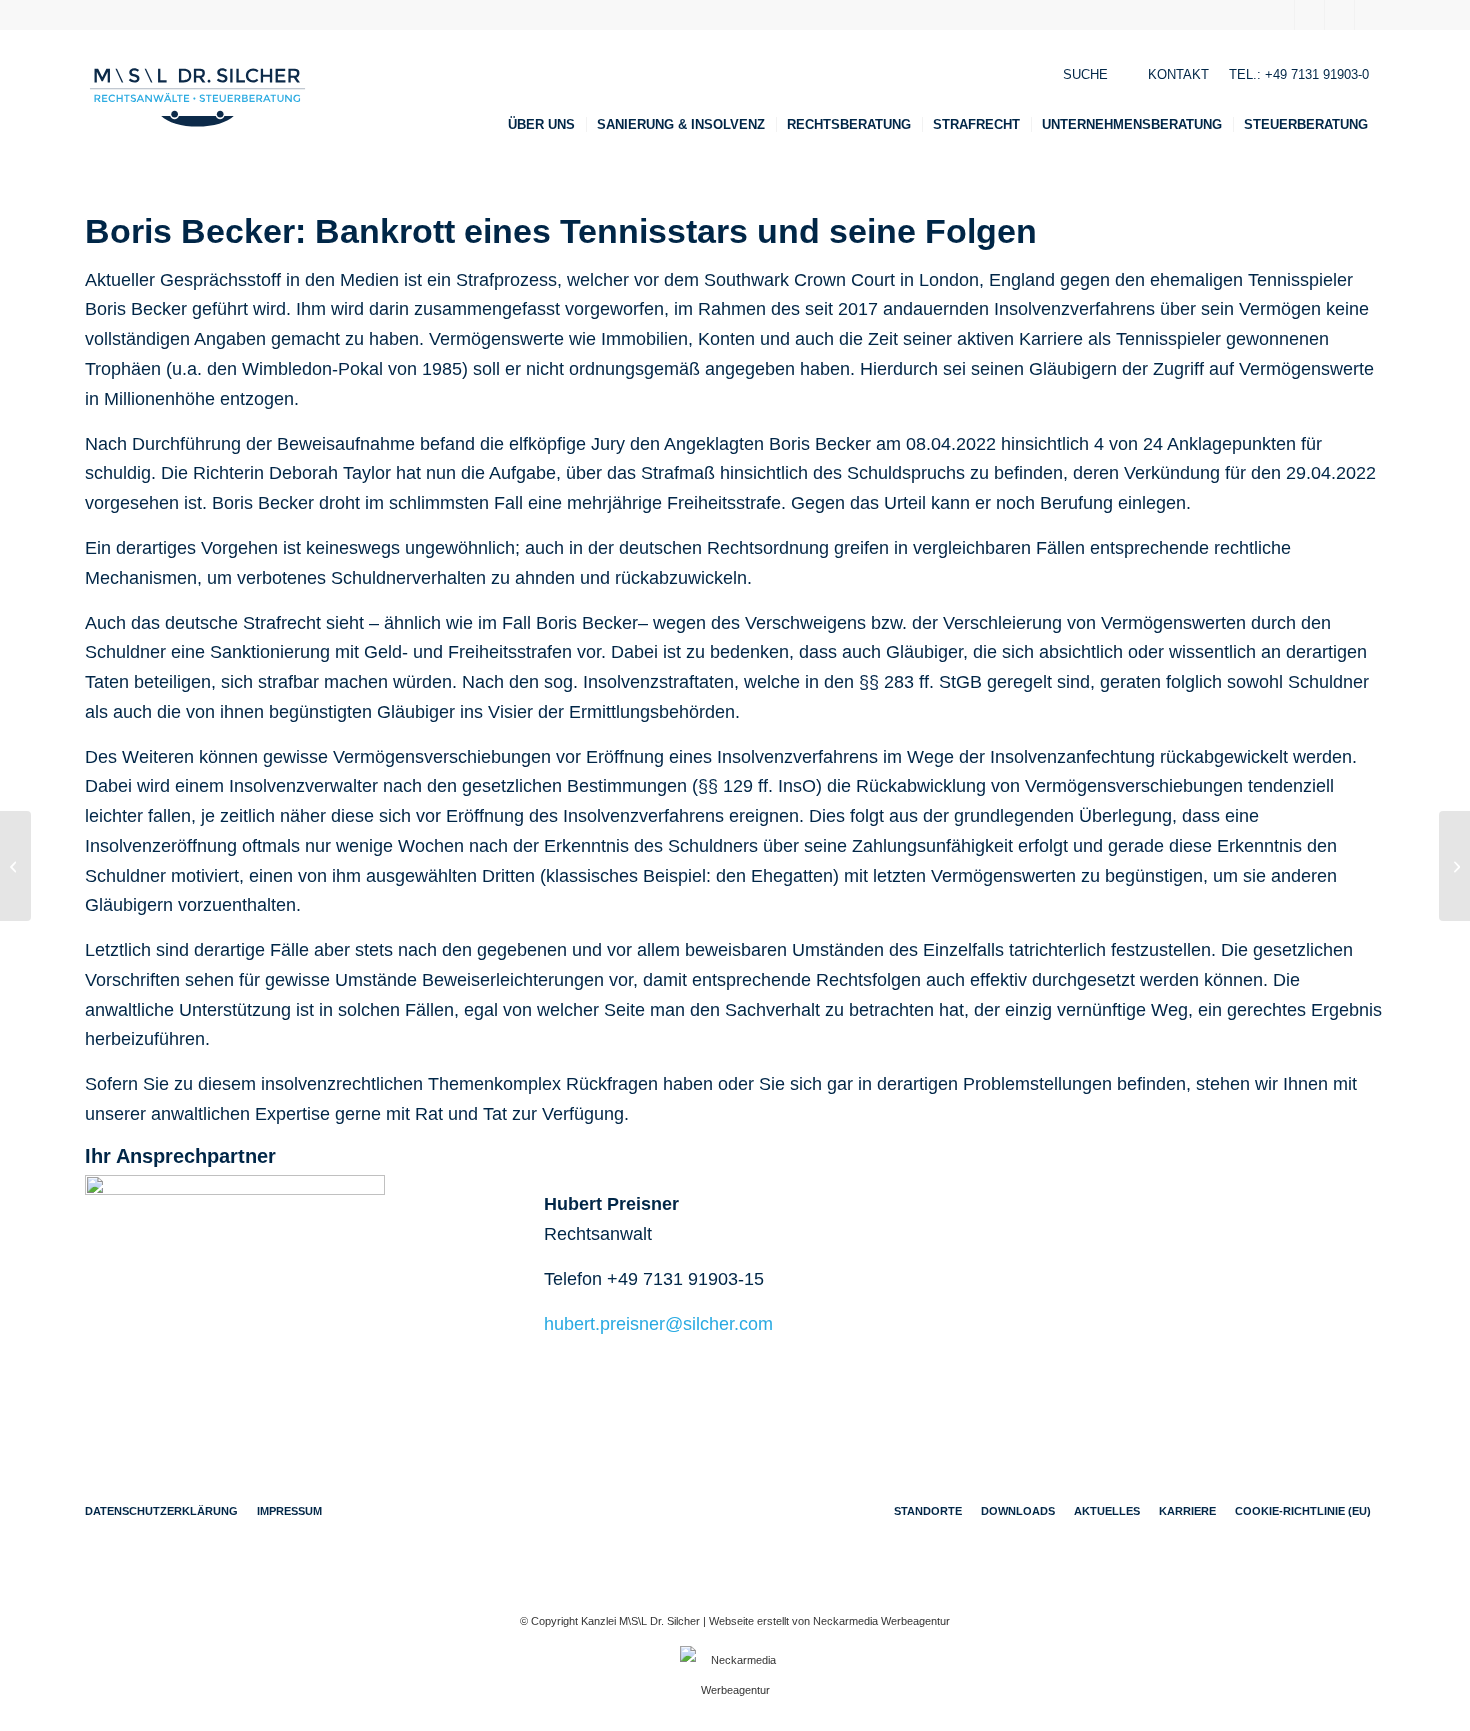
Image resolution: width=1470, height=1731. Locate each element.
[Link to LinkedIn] (1339, 15)
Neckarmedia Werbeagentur (881, 1621)
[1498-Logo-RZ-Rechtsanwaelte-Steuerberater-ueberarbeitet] (197, 97)
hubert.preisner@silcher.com (658, 1324)
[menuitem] (548, 125)
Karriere (1187, 1511)
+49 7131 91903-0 (1317, 74)
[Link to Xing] (1309, 15)
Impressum (289, 1511)
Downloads (1018, 1511)
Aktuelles (1107, 1511)
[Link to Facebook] (1279, 15)
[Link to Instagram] (1370, 15)
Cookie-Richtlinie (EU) (1303, 1511)
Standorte (928, 1511)
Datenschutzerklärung (161, 1511)
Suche (1085, 74)
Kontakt (1178, 74)
